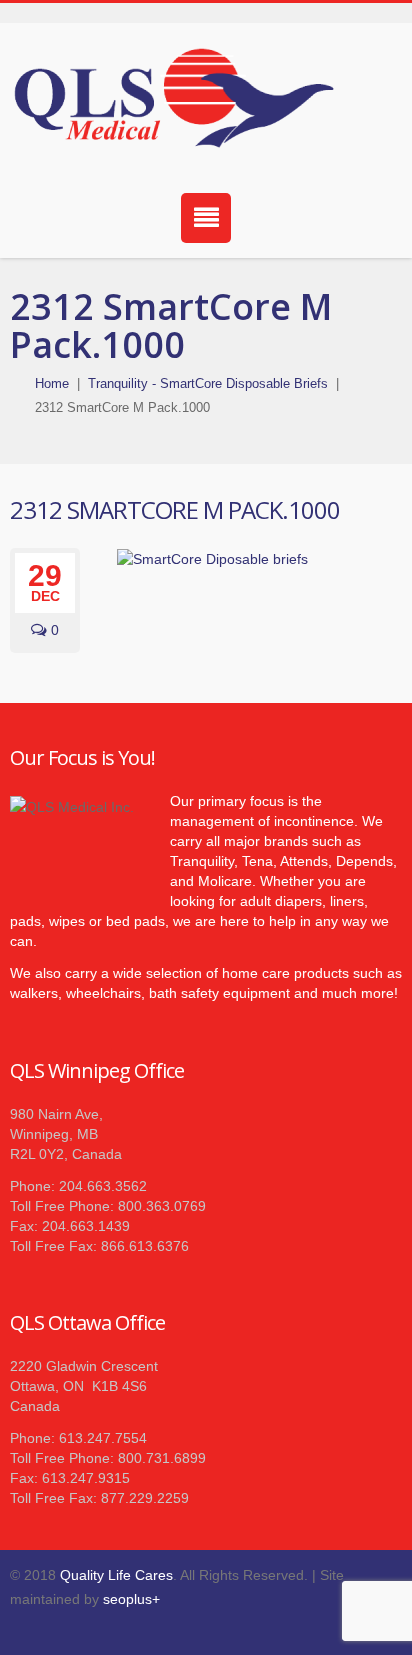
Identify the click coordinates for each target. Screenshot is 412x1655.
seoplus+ (131, 1599)
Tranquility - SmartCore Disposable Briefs (208, 383)
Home (52, 383)
